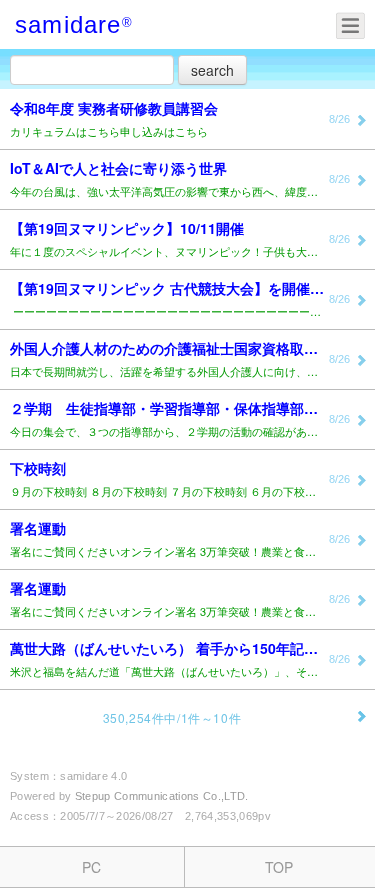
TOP (279, 867)
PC (91, 867)
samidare (68, 24)
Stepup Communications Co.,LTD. (162, 796)
